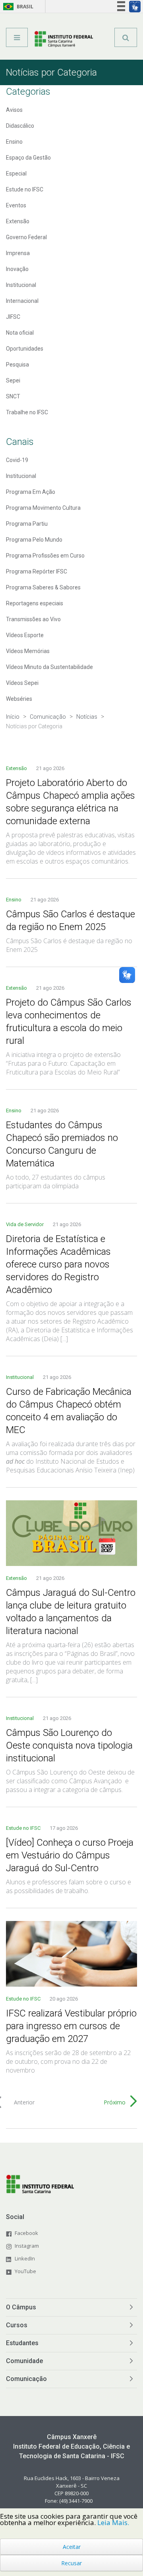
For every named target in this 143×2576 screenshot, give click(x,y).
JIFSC (13, 317)
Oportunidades (25, 349)
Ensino (14, 142)
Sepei (13, 380)
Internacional (22, 301)
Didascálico (20, 126)
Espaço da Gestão (28, 158)
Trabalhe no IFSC (27, 412)
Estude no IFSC (25, 189)
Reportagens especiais (35, 603)
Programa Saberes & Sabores (43, 587)
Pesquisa (17, 365)
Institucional (21, 285)
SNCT (13, 396)
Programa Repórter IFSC (37, 571)
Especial (16, 174)
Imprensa (18, 253)
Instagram (27, 2246)
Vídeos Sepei (22, 683)
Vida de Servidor (25, 1224)
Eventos (16, 205)
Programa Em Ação (31, 492)
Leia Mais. (113, 2522)
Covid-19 (17, 460)
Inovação (17, 269)
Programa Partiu (27, 524)
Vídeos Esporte (25, 635)
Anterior (24, 2102)
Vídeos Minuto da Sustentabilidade (49, 667)
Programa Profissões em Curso (45, 556)
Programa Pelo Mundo (34, 540)
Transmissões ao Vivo (33, 619)
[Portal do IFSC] (64, 40)
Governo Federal (26, 237)
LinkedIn (25, 2258)
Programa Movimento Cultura (43, 508)
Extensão (18, 221)
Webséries (19, 699)
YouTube (25, 2271)
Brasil (17, 7)
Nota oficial (20, 333)
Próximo (115, 2102)
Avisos (14, 110)
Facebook (26, 2233)
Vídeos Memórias (28, 651)
